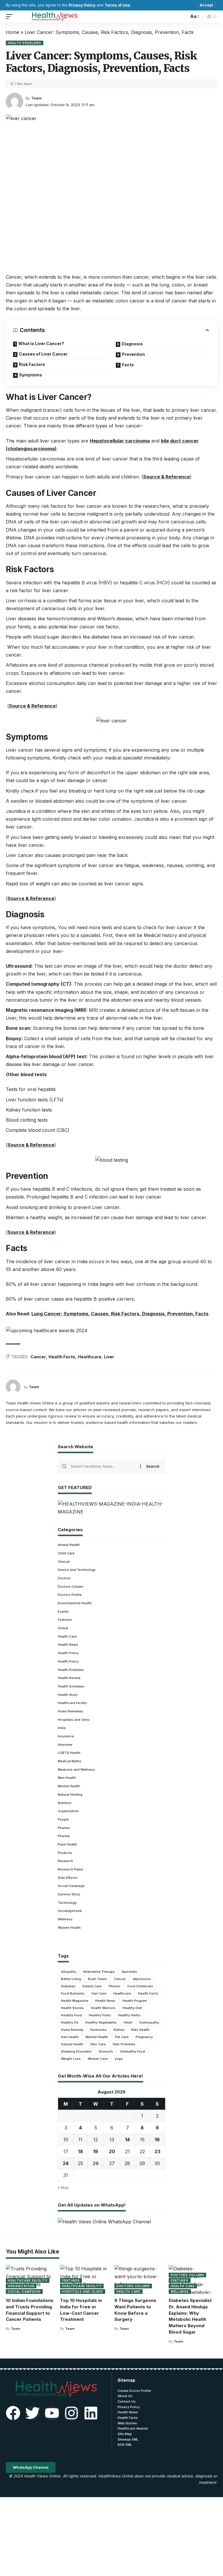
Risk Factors (32, 364)
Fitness (115, 1986)
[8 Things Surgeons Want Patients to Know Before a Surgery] (139, 2279)
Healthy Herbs (129, 2015)
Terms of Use (117, 5)
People (63, 1819)
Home (12, 32)
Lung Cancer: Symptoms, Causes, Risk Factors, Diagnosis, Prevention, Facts (120, 1314)
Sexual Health (72, 2044)
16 (157, 2140)
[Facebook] (13, 2413)
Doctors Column (71, 1587)
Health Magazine (75, 2001)
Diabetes (68, 1986)
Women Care (98, 2059)
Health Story (68, 1695)
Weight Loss (71, 2059)
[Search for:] (103, 1466)
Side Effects (68, 1878)
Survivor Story (69, 1894)
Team (36, 98)
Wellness (65, 1919)
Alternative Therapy (99, 1972)
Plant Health (68, 1844)
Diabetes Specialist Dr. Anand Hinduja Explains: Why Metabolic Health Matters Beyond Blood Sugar (190, 2316)
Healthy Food (71, 2015)
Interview (65, 1745)
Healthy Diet (132, 2008)
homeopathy (149, 2022)
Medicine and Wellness (77, 1770)
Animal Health (69, 1545)
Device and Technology (77, 1570)
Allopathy (69, 1972)
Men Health (67, 1778)
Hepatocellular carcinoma (120, 441)
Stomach (106, 2051)
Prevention (133, 354)
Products (65, 1853)
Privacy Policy (82, 5)
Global (63, 1628)
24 (66, 2163)
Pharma (64, 1828)
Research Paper (71, 1869)
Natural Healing (70, 1794)
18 (81, 2151)
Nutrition (65, 1803)
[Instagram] (71, 2413)
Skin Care (98, 2044)
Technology (67, 1903)
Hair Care (99, 1993)
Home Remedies (71, 1711)
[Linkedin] (91, 2413)
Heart (128, 2022)
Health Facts (62, 1357)
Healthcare (90, 1357)
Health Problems (25, 43)
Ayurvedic (130, 1972)
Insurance (66, 1736)
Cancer (38, 1357)
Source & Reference (167, 477)
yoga (119, 2059)
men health (70, 2037)
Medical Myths (70, 1761)
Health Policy (68, 1653)
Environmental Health (75, 1603)
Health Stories (72, 2008)
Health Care (67, 1636)
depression (142, 1979)
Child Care (66, 1553)
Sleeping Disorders (76, 2051)
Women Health (69, 1928)
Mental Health (69, 1786)
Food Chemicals (140, 1986)
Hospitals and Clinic (74, 1720)
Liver (109, 1357)
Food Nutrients (73, 1993)
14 (127, 2140)
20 (112, 2151)
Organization (68, 1811)
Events (63, 1611)
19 (96, 2151)
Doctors (64, 1578)
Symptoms (31, 375)
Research (65, 1861)
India (62, 1728)
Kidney (119, 2030)
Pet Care (122, 2037)
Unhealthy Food (132, 2051)
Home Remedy (72, 2030)
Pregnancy (144, 2037)
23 (157, 2151)
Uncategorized (70, 1911)
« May (63, 2188)
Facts (128, 365)
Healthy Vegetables (101, 2022)
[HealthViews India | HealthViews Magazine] (54, 17)
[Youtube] (52, 2413)
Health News (68, 1645)
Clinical (64, 1562)
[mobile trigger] (11, 17)
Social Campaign (71, 1886)
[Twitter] (33, 2413)
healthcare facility (72, 1703)
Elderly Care (92, 1986)
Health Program (135, 2001)
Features (65, 1620)
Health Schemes (71, 1686)
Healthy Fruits (100, 2015)
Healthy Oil (70, 2022)
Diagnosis (132, 344)
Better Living (71, 1979)
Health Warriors (103, 2008)
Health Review (69, 1678)
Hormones (98, 2030)
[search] (183, 17)
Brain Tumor (98, 1979)
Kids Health (140, 2030)
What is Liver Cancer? (41, 343)
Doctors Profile (70, 1595)
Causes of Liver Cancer (43, 354)
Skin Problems (124, 2044)
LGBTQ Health (69, 1753)
